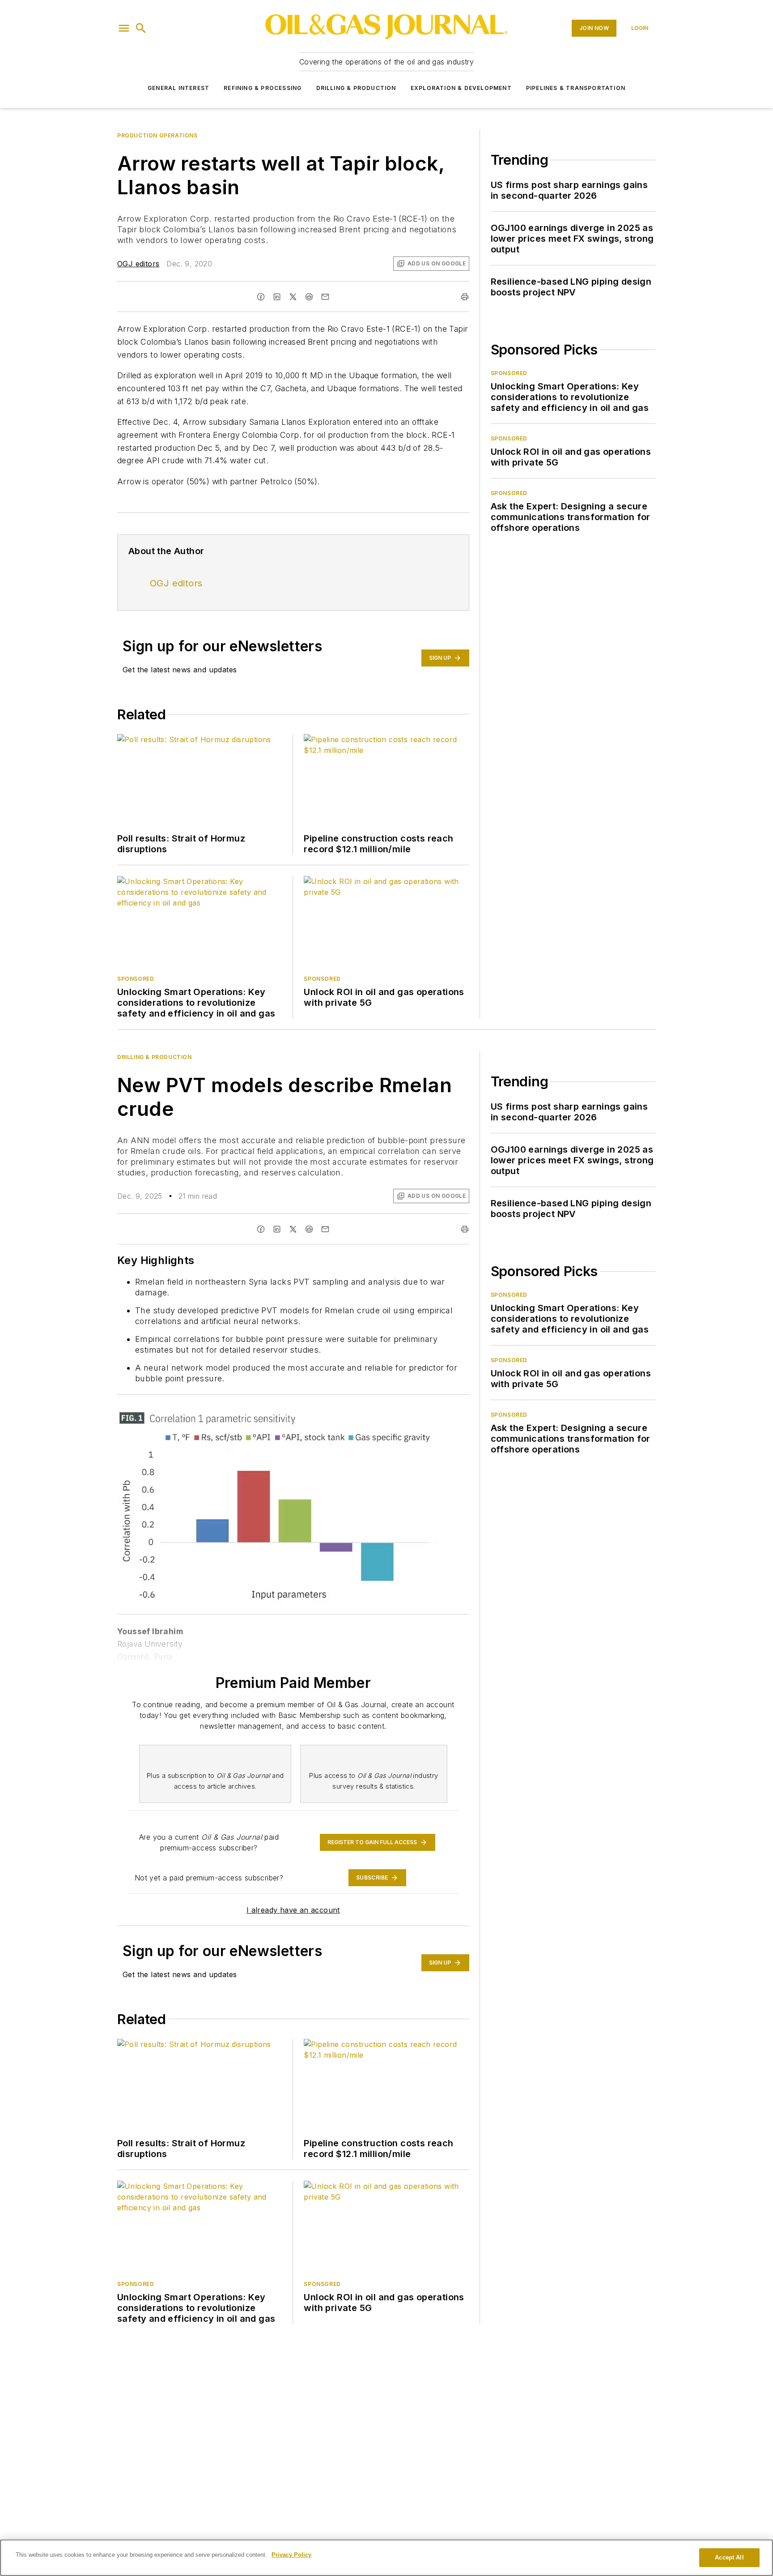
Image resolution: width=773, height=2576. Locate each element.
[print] (465, 297)
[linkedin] (277, 297)
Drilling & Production (356, 88)
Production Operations (157, 135)
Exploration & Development (461, 88)
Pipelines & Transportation (576, 88)
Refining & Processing (263, 88)
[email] (325, 297)
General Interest (178, 88)
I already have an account (293, 1910)
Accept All (729, 2557)
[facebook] (261, 297)
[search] (141, 28)
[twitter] (293, 297)
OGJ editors (138, 264)
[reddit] (309, 297)
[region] (386, 2558)
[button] (124, 28)
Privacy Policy (291, 2555)
